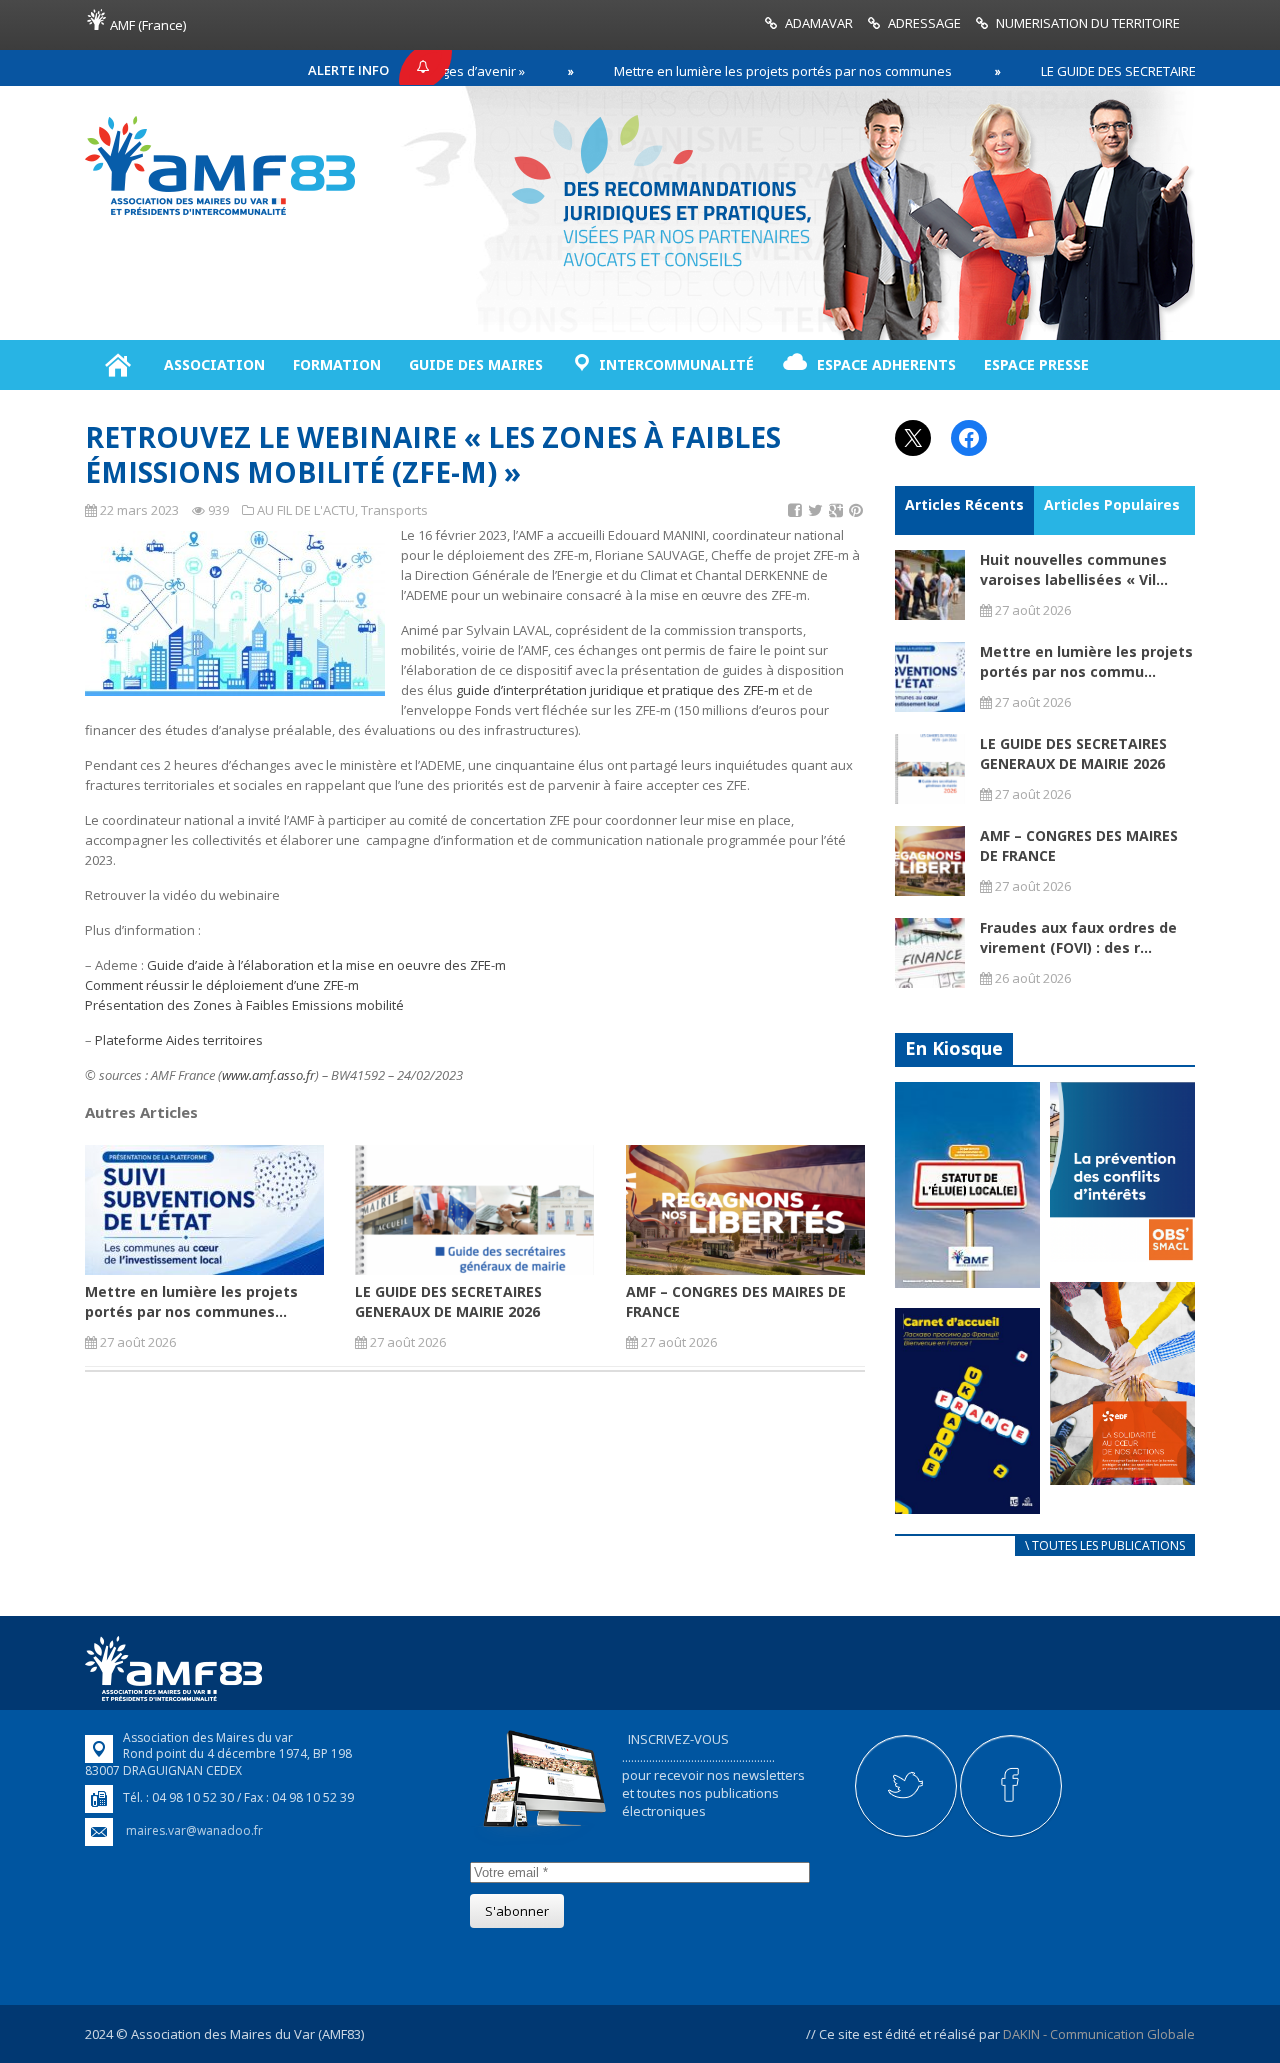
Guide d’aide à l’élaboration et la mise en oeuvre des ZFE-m (326, 965)
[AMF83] (220, 215)
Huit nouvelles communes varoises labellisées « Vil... (1074, 569)
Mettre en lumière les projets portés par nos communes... (191, 1301)
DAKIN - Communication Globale (1099, 2034)
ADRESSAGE (924, 23)
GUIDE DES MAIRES (476, 364)
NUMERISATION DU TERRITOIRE (1088, 23)
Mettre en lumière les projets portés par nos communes (722, 71)
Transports (394, 510)
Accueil (117, 365)
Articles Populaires (1112, 504)
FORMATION (337, 364)
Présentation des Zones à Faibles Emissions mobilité (244, 1005)
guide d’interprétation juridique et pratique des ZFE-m (617, 690)
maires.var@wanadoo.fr (194, 1830)
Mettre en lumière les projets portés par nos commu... (1086, 661)
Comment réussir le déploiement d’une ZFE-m (222, 985)
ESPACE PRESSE (1036, 364)
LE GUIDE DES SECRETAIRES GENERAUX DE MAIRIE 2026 (448, 1301)
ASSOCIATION (214, 364)
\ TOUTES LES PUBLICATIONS (1105, 1545)
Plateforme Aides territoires (180, 1040)
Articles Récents (964, 504)
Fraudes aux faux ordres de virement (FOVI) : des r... (1078, 937)
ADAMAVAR (819, 23)
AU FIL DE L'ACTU (306, 510)
